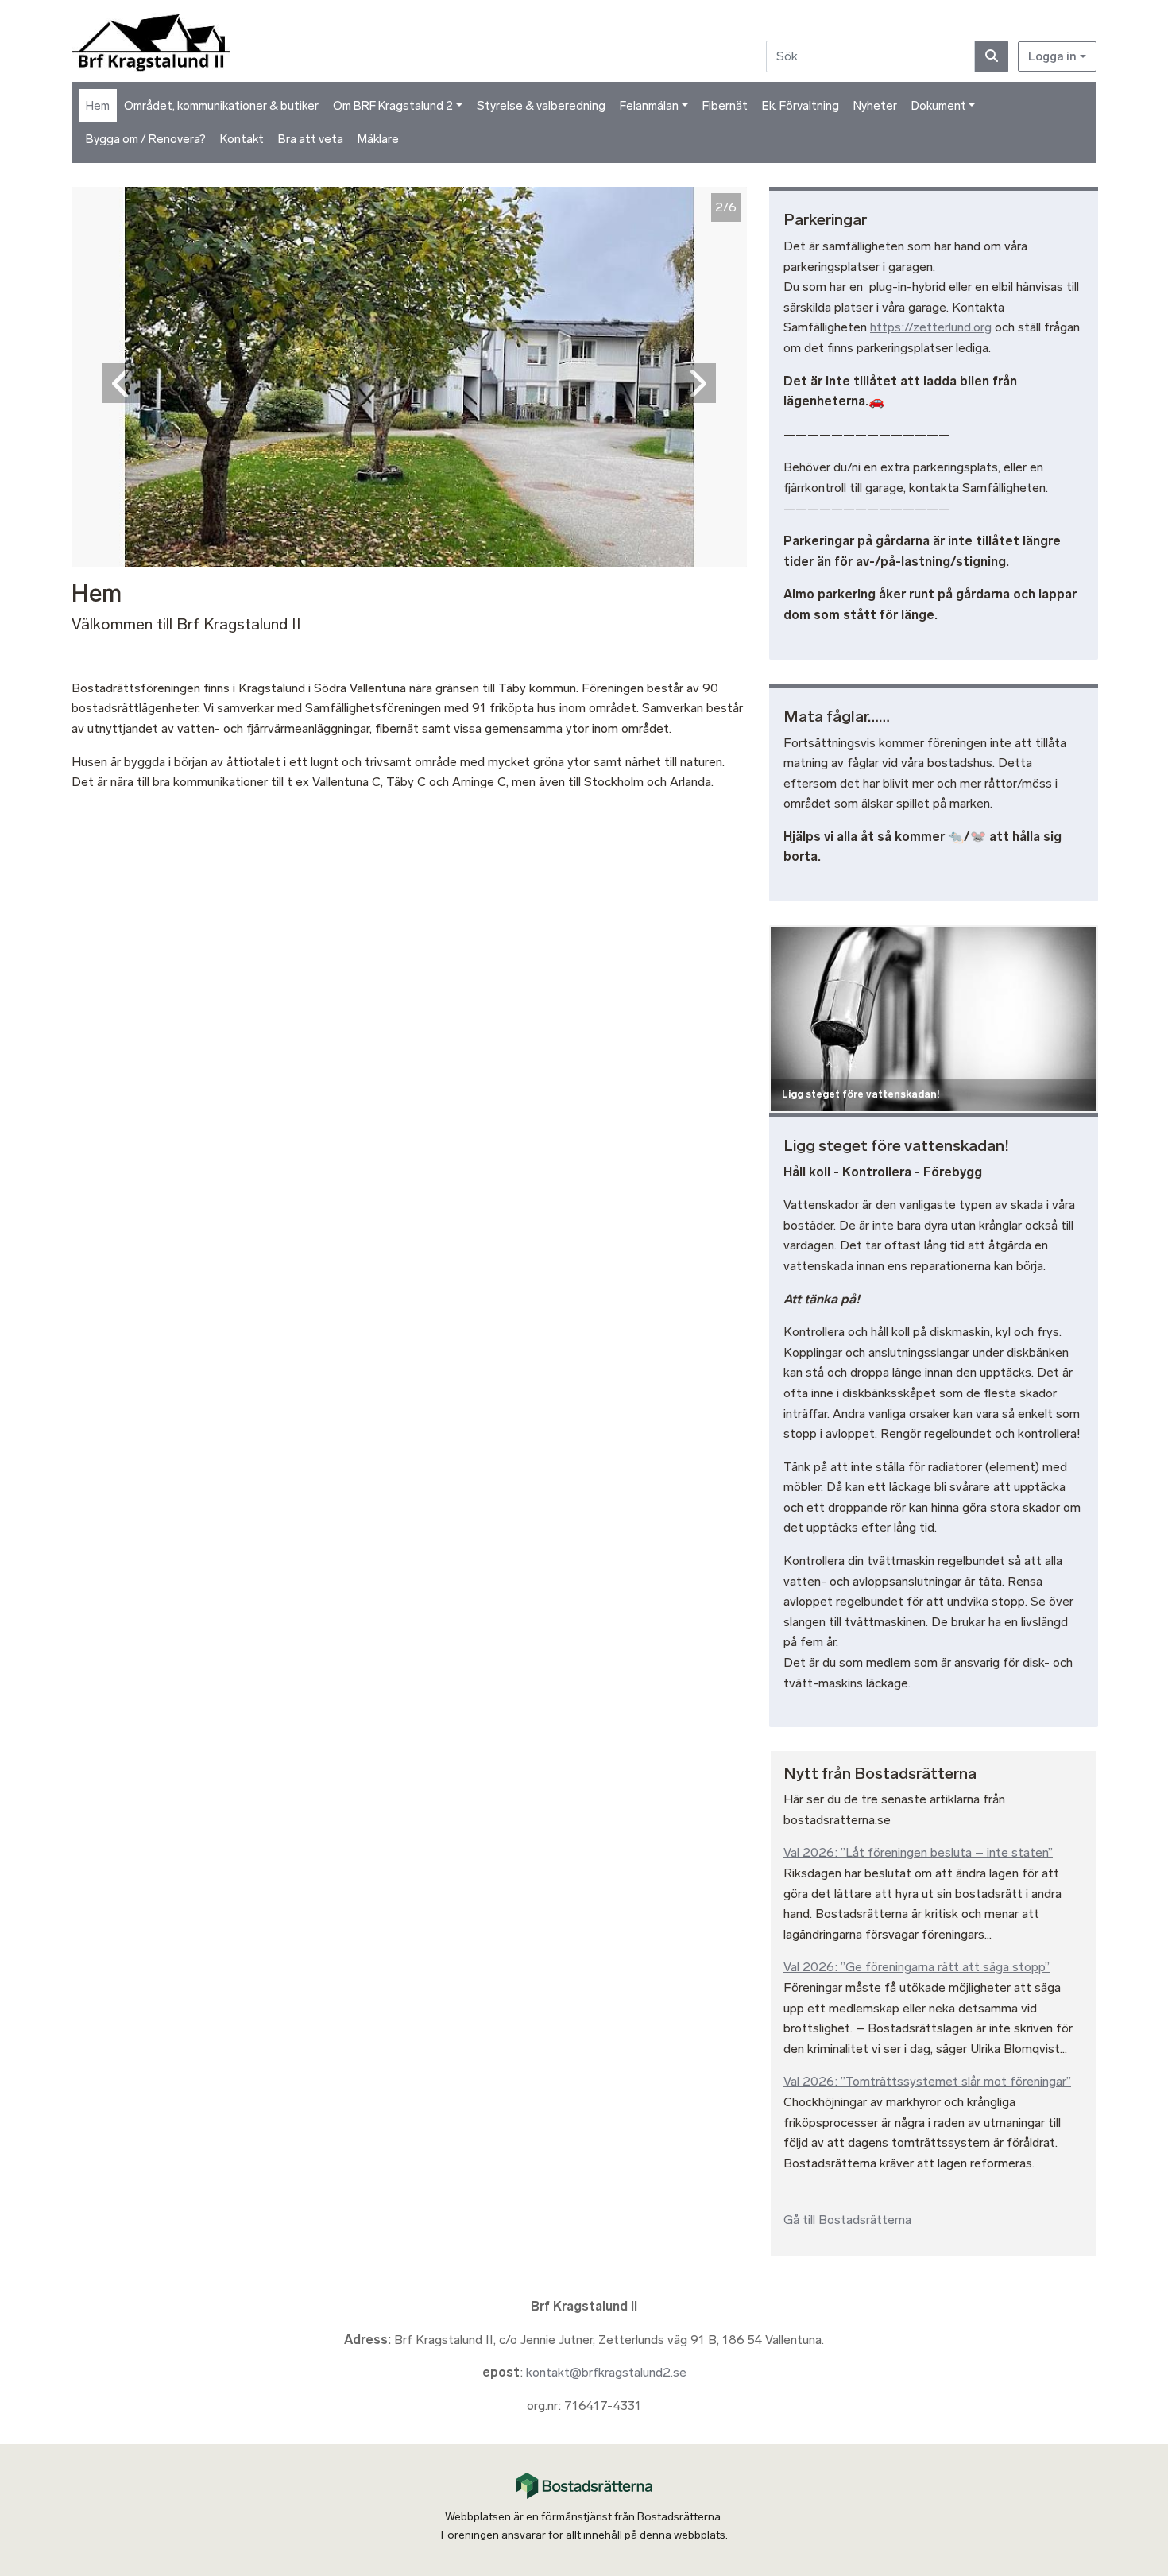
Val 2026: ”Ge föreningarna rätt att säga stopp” (917, 1967)
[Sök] (992, 56)
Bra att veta (311, 139)
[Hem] (153, 41)
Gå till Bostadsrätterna (847, 2220)
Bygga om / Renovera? (146, 139)
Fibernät (725, 106)
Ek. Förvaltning (801, 106)
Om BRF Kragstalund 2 (393, 106)
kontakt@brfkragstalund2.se (606, 2372)
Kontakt (242, 139)
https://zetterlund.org (931, 327)
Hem (98, 106)
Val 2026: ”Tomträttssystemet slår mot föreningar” (927, 2081)
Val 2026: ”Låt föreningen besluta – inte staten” (918, 1852)
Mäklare (378, 139)
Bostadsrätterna (679, 2517)
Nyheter (875, 106)
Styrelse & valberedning (541, 106)
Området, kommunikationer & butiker (221, 106)
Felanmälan (649, 106)
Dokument (939, 106)
